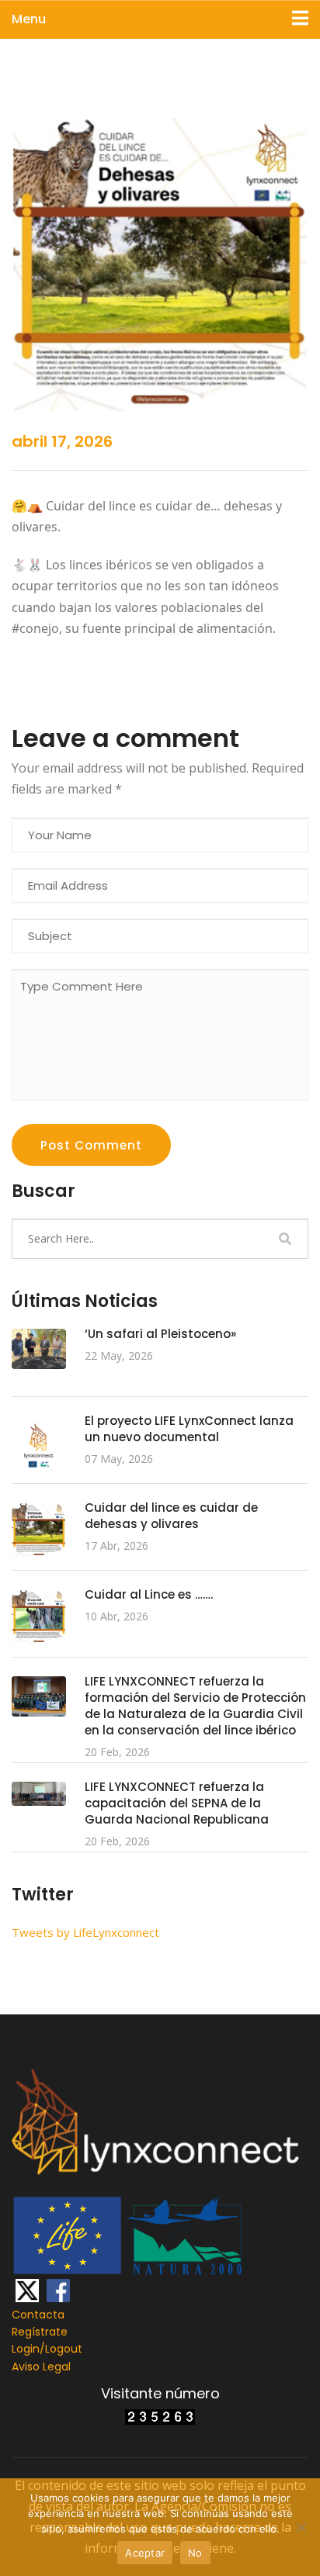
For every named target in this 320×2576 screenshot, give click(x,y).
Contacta (38, 2315)
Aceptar (145, 2553)
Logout (64, 2349)
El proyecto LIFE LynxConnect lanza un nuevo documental (189, 1429)
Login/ (28, 2349)
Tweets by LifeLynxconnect (85, 1932)
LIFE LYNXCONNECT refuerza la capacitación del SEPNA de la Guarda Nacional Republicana (177, 1803)
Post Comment (91, 1145)
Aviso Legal (41, 2367)
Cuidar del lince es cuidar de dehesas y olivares (171, 1516)
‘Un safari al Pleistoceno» (160, 1334)
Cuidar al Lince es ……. (149, 1594)
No (195, 2553)
